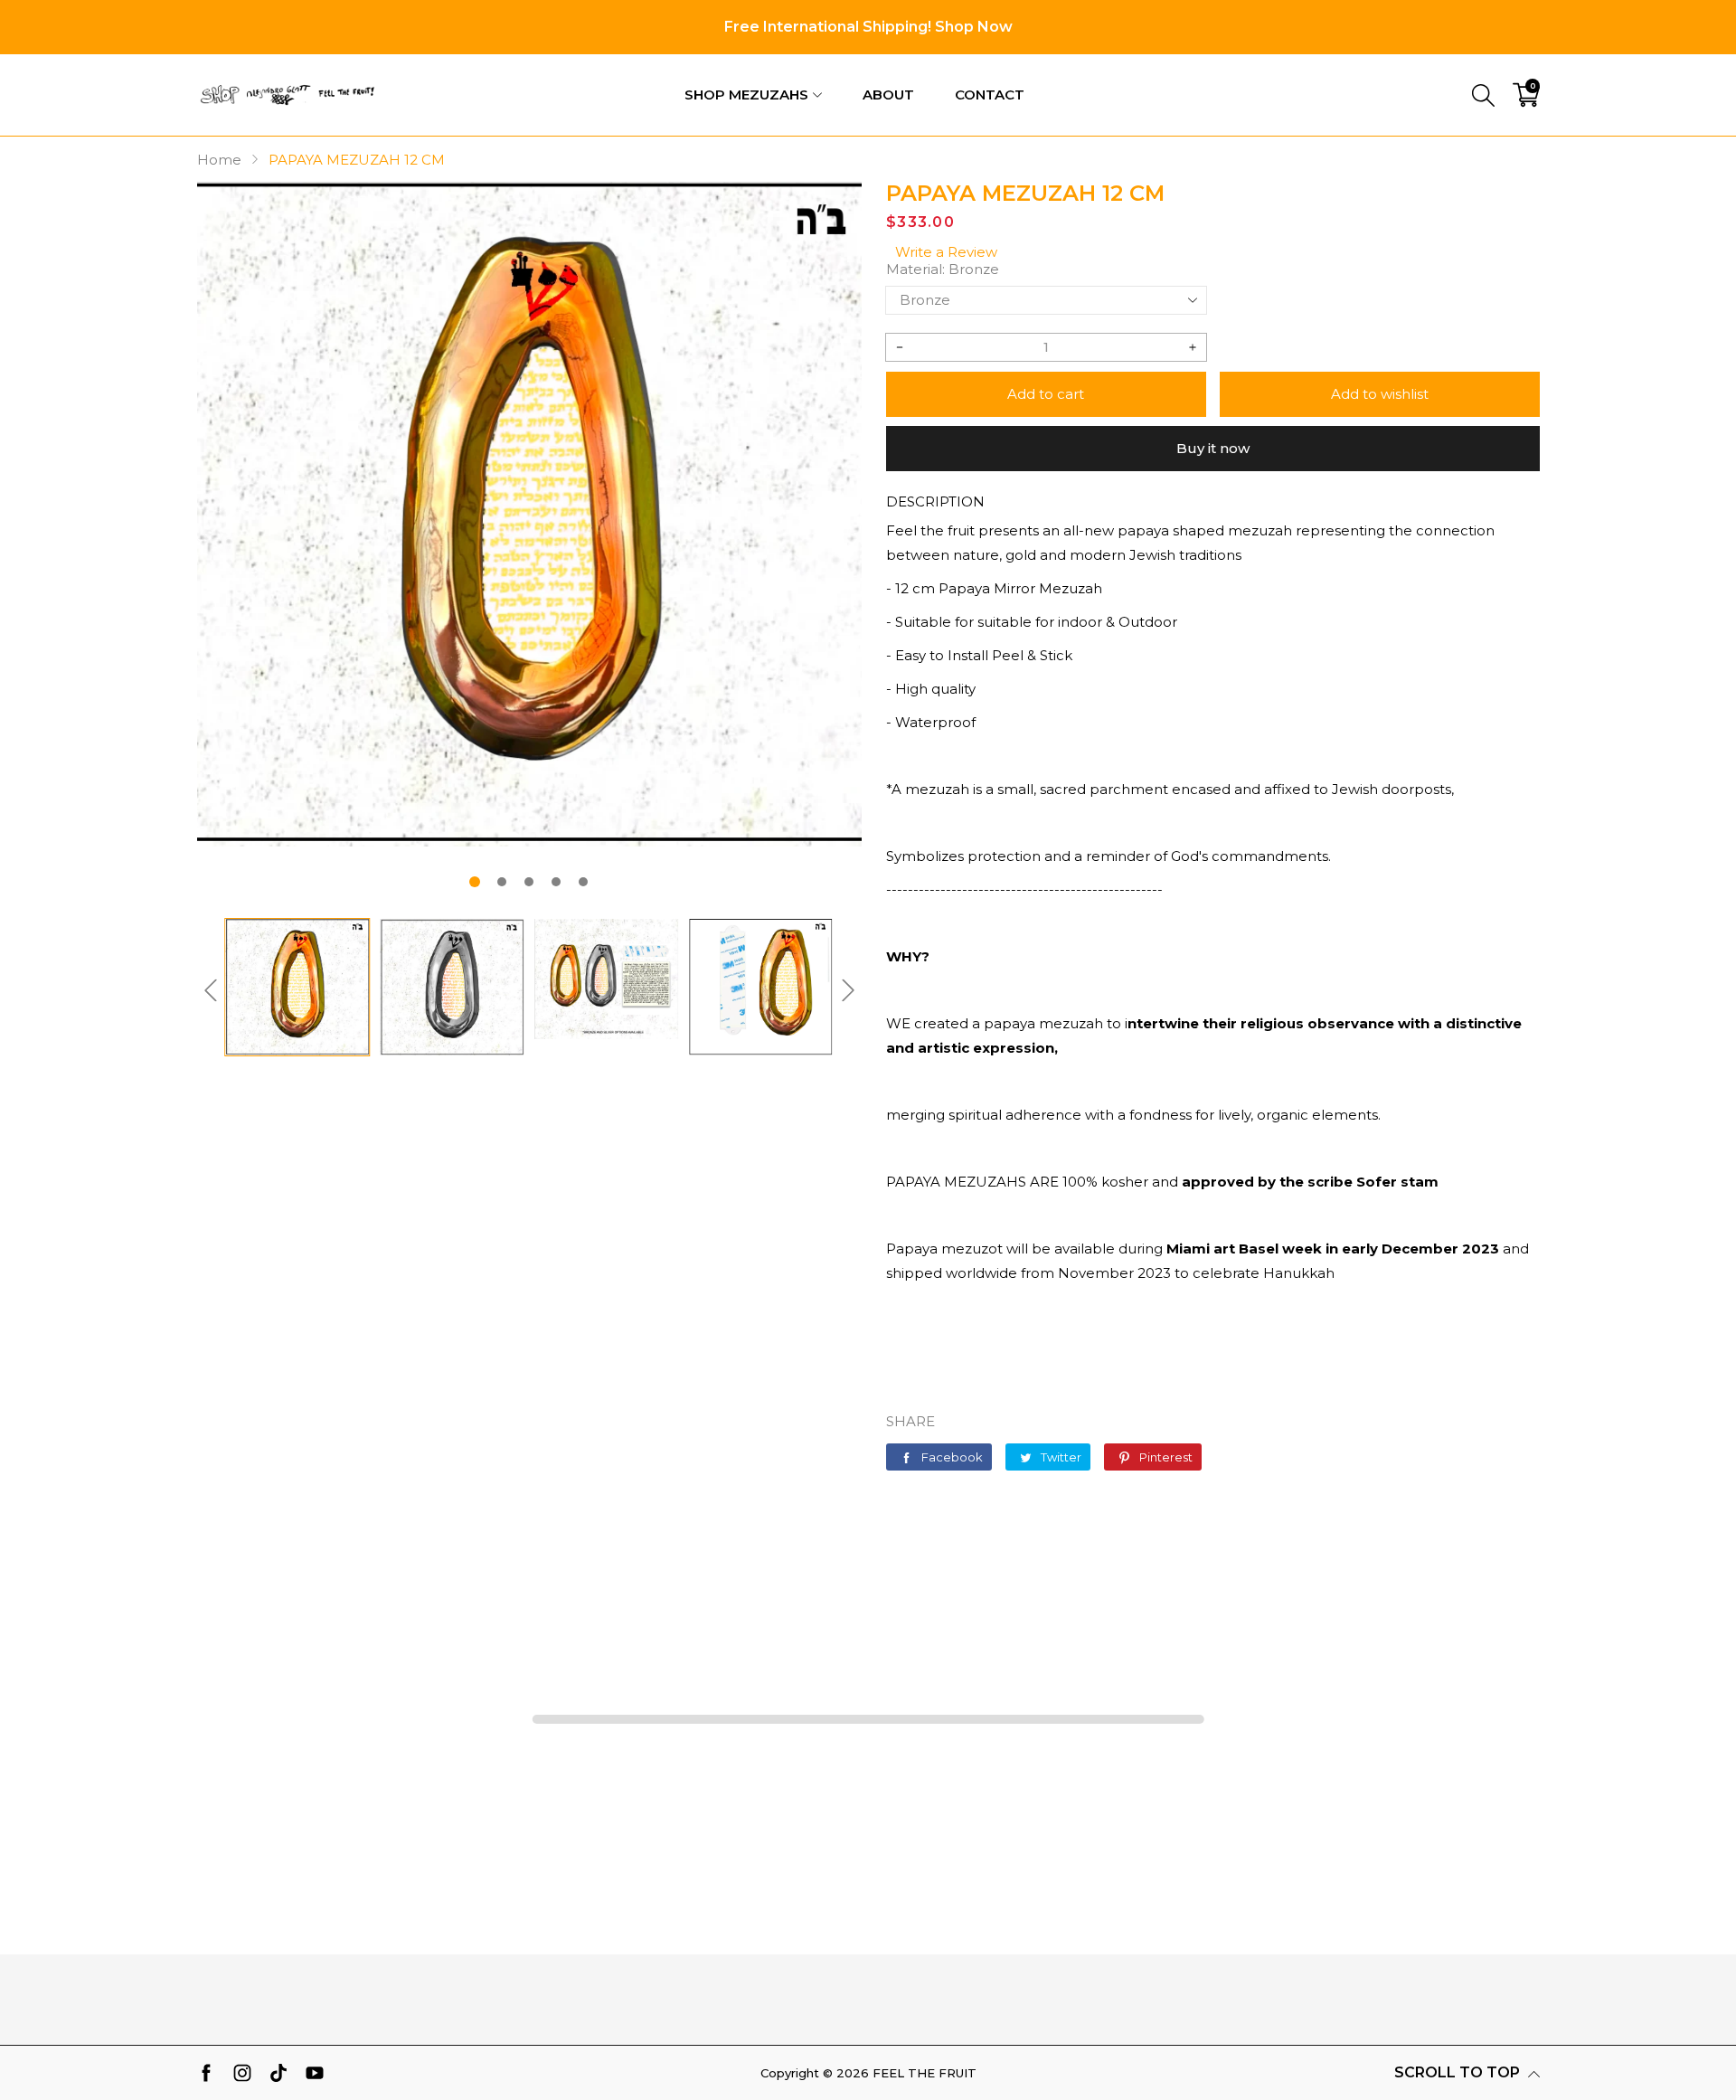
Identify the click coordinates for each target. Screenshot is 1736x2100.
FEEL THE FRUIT (925, 2073)
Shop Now (974, 27)
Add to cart (1046, 394)
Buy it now (1213, 448)
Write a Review (946, 252)
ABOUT (888, 95)
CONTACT (990, 95)
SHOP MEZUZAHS (746, 95)
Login (1421, 67)
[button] (475, 882)
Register (1509, 67)
